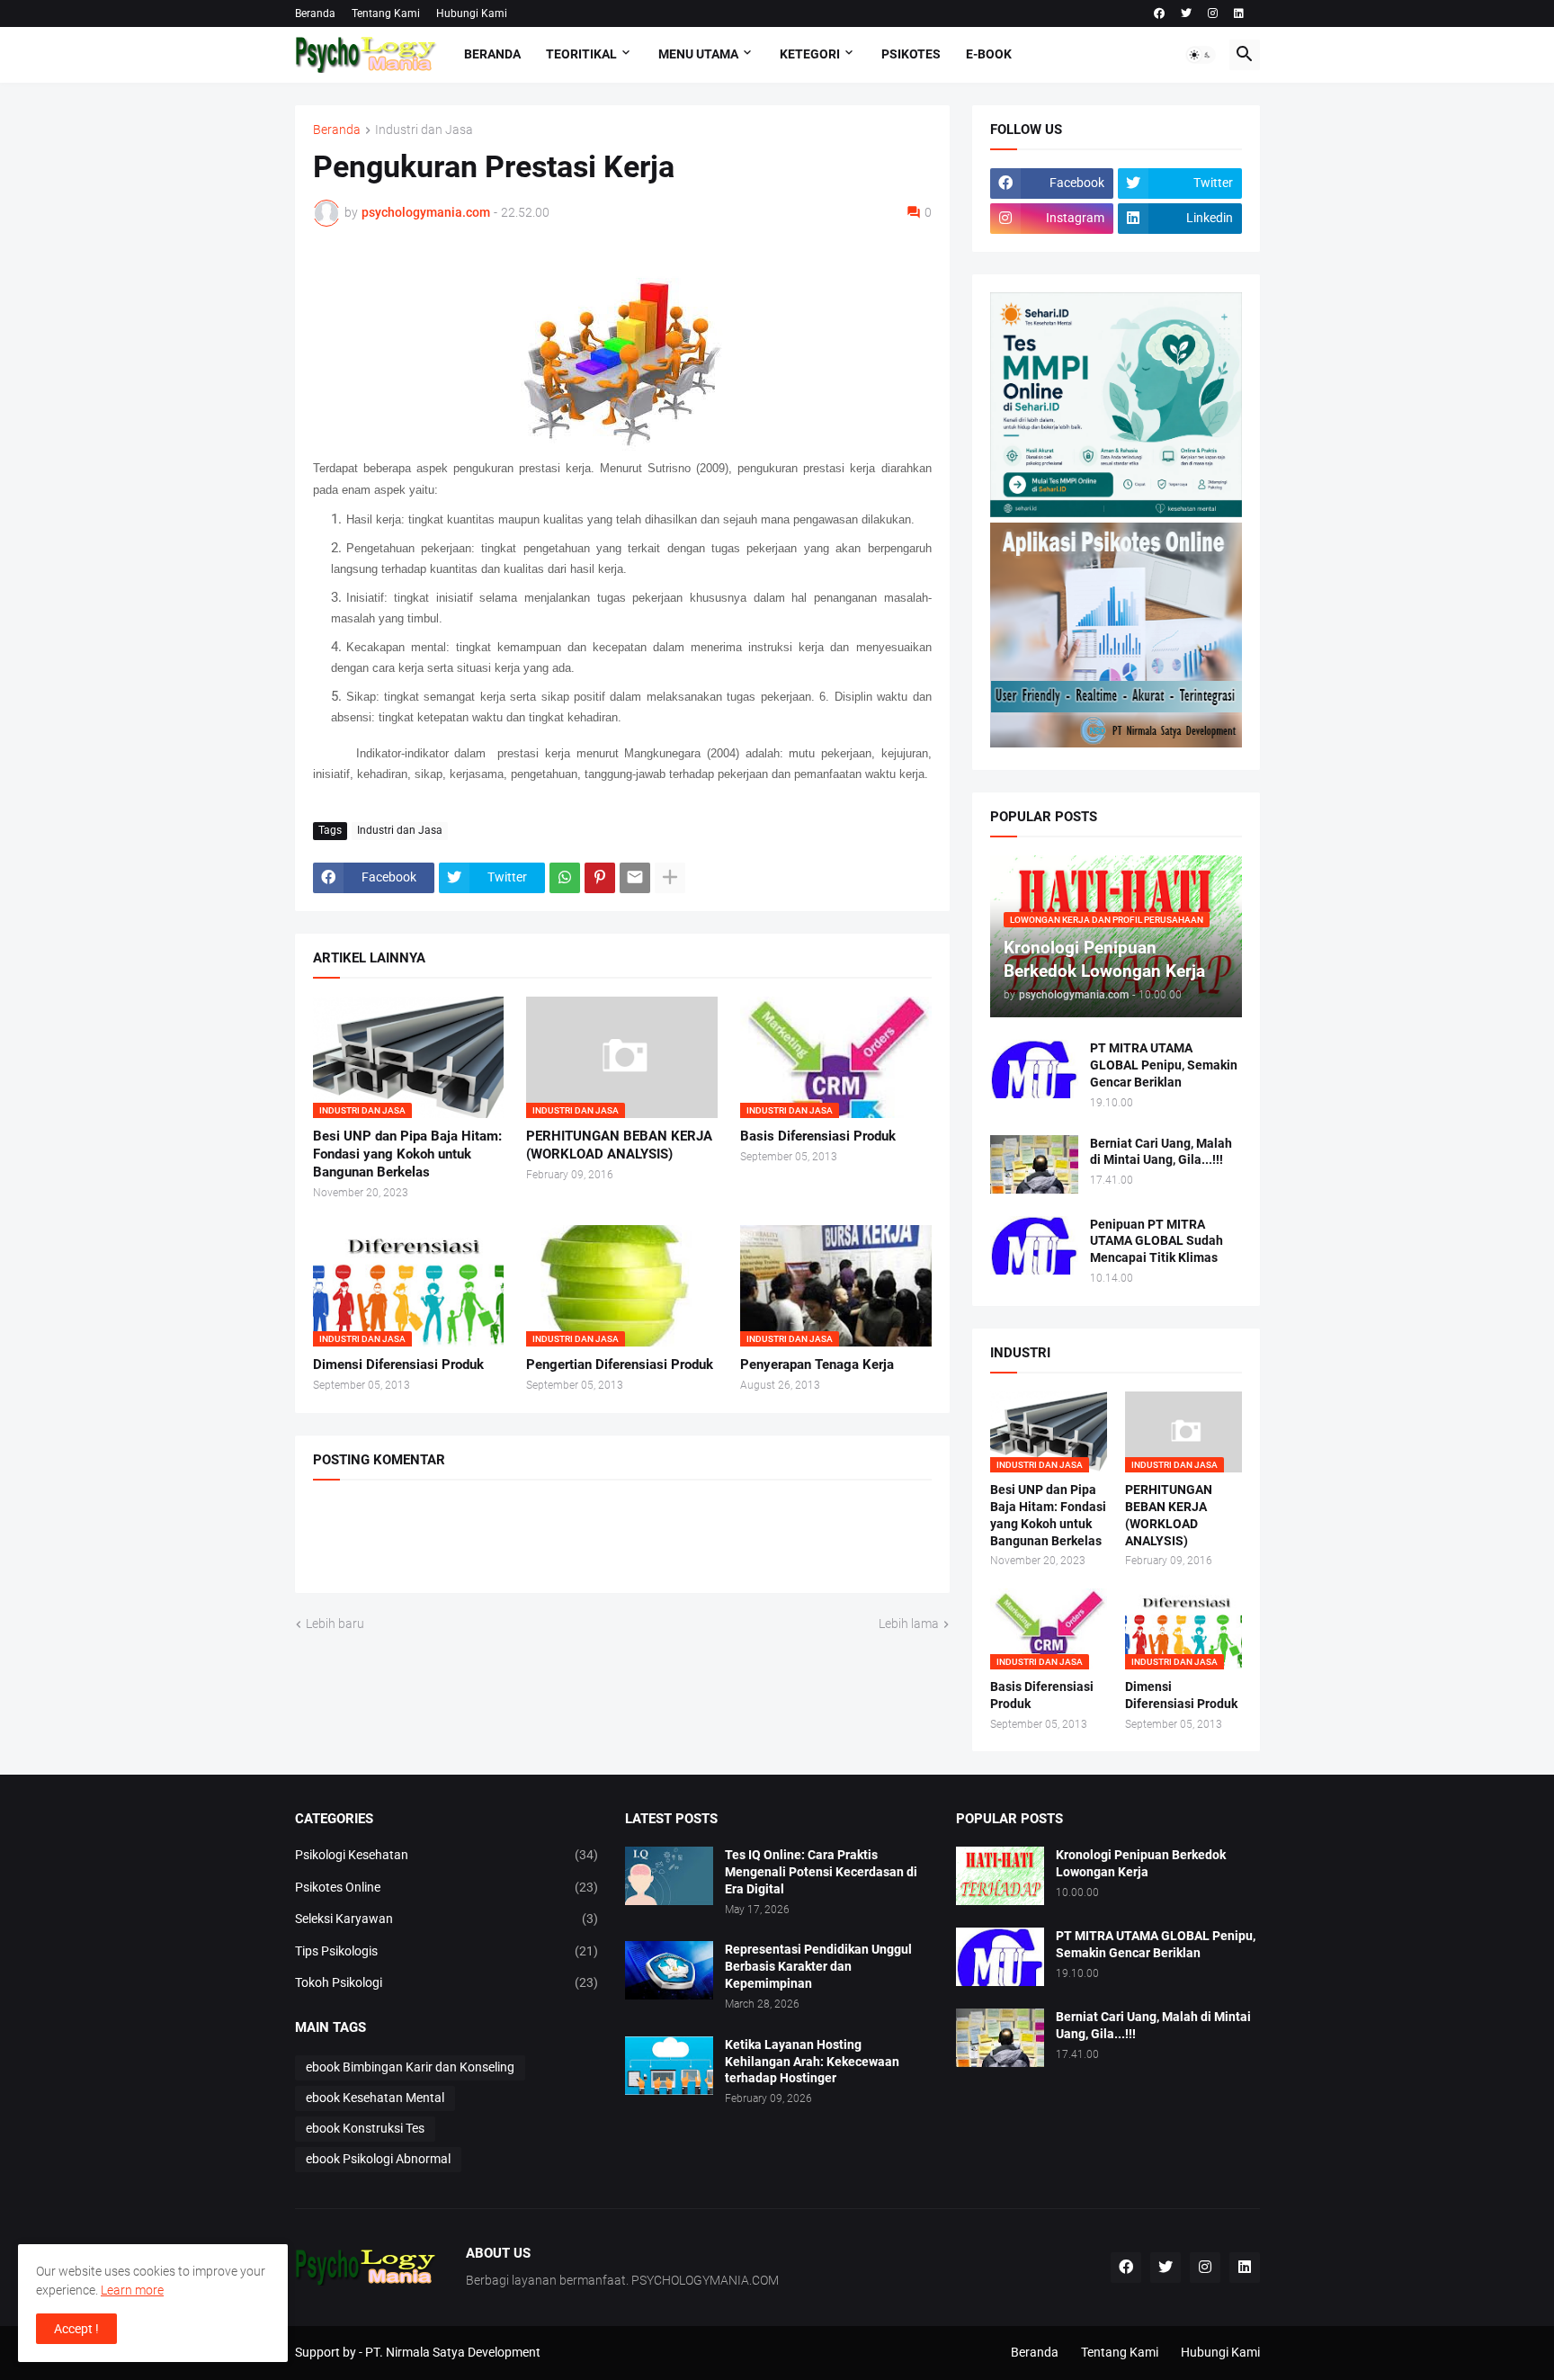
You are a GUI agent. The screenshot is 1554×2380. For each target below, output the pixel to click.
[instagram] (1213, 13)
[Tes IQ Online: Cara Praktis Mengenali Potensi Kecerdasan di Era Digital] (669, 1876)
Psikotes (911, 54)
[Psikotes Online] (1116, 513)
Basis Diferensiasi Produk (818, 1136)
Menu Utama (698, 54)
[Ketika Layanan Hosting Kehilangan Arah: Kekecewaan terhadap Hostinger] (669, 2066)
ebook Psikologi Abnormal (378, 2159)
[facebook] (1159, 13)
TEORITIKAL (581, 54)
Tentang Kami (386, 13)
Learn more (132, 2290)
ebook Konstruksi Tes (365, 2128)
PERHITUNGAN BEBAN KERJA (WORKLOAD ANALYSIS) (619, 1145)
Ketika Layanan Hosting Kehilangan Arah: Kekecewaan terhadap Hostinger (812, 2062)
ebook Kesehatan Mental (375, 2098)
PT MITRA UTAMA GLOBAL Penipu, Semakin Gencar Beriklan (1164, 1065)
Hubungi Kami (472, 13)
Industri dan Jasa (424, 130)
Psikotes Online (447, 1887)
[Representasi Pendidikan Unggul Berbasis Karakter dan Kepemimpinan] (669, 1970)
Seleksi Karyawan (447, 1919)
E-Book (989, 54)
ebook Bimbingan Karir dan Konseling (410, 2067)
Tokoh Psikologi (447, 1982)
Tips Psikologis (447, 1951)
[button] (1201, 55)
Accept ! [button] (76, 2329)
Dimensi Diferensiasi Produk (398, 1364)
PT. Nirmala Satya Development (453, 2352)
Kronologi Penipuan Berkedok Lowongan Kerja (1141, 1863)
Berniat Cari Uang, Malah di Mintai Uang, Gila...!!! (1161, 1152)
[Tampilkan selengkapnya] (670, 878)
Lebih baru (335, 1624)
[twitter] (1186, 13)
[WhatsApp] (565, 878)
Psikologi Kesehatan (447, 1855)
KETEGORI (810, 54)
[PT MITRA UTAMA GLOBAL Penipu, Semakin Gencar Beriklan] (1034, 1069)
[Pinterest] (600, 878)
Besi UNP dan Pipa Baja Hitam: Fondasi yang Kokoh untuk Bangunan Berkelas (407, 1154)
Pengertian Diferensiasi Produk (620, 1364)
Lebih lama (909, 1624)
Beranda (315, 13)
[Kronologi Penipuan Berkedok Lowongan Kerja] (1000, 1876)
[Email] (635, 878)
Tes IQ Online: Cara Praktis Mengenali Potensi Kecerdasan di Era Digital (821, 1872)
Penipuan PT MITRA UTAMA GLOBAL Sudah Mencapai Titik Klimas (1157, 1241)
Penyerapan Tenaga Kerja (817, 1364)
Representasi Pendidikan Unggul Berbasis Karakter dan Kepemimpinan (818, 1966)
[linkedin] (1239, 13)
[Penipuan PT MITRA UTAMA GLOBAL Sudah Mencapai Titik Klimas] (1034, 1245)
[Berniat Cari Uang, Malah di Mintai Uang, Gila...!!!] (1034, 1164)
